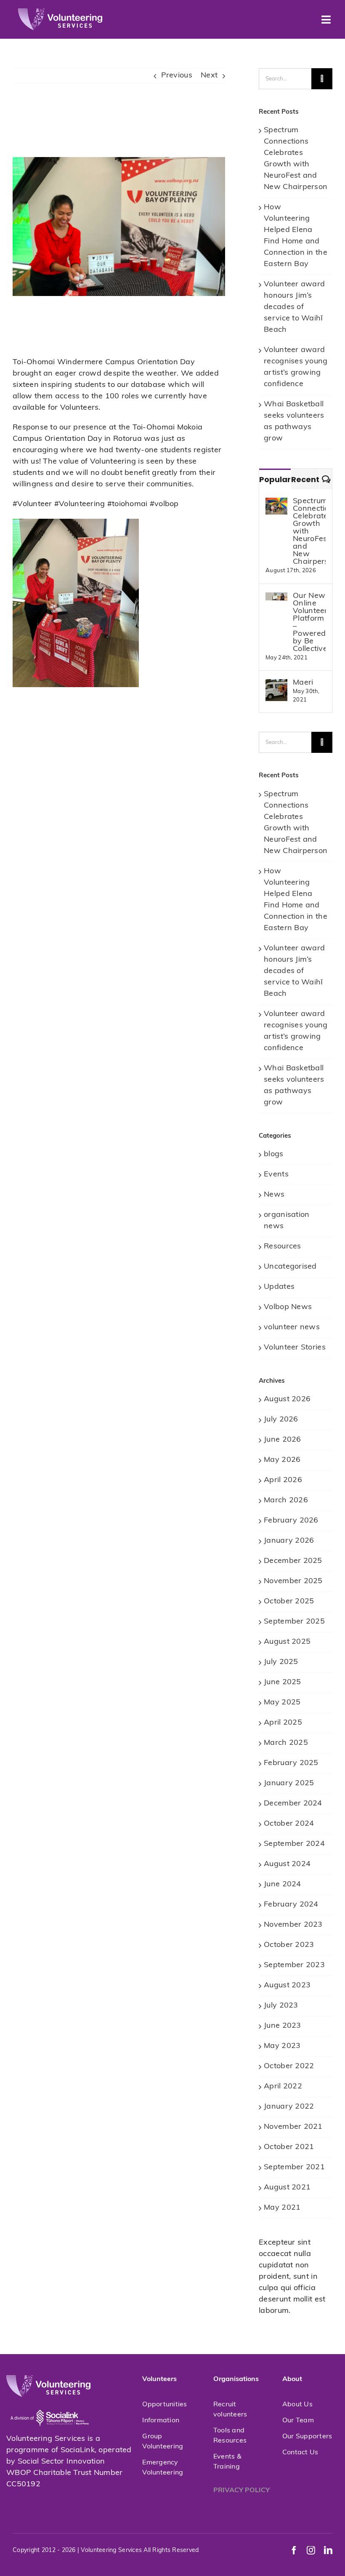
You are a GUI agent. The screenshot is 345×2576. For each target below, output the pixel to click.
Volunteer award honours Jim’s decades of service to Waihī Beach (294, 307)
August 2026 (287, 1400)
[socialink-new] (50, 2401)
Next (209, 76)
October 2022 (289, 2067)
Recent (305, 479)
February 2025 (291, 1763)
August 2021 (287, 2188)
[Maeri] (276, 685)
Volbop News (288, 1307)
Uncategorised (290, 1267)
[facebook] (294, 2550)
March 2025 (286, 1743)
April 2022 (283, 2087)
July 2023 (281, 2006)
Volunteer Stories (295, 1348)
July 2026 (281, 1420)
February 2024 (291, 1905)
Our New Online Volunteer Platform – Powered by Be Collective (309, 623)
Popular (275, 479)
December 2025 (293, 1561)
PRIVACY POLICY (241, 2491)
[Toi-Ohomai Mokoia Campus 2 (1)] (76, 523)
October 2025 (289, 1602)
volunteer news (292, 1328)
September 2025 (294, 1622)
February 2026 (291, 1521)
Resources (282, 1247)
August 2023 (287, 1986)
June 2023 (282, 2026)
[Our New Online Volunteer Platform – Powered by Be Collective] (276, 598)
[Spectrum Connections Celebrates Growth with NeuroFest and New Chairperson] (276, 503)
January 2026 (289, 1541)
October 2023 (289, 1945)
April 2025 (283, 1723)
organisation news (287, 1221)
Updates (279, 1287)
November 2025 (293, 1581)
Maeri (303, 683)
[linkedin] (328, 2550)
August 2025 (287, 1642)
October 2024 (289, 1824)
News (274, 1195)
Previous (177, 76)
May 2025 (282, 1703)
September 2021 (294, 2168)
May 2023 (282, 2046)
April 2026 (283, 1480)
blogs (273, 1155)
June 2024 (282, 1885)
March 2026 (286, 1501)
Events (276, 1175)
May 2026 (282, 1460)
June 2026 (282, 1440)
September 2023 (294, 1965)
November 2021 (293, 2127)
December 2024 (293, 1804)
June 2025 (282, 1683)
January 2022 (289, 2107)
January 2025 (289, 1784)
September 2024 (294, 1844)
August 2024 (287, 1864)
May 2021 (282, 2208)
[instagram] (311, 2550)
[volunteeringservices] (60, 12)
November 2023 (293, 1925)
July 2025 (281, 1662)
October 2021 (289, 2147)
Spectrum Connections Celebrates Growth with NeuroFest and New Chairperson (309, 532)
